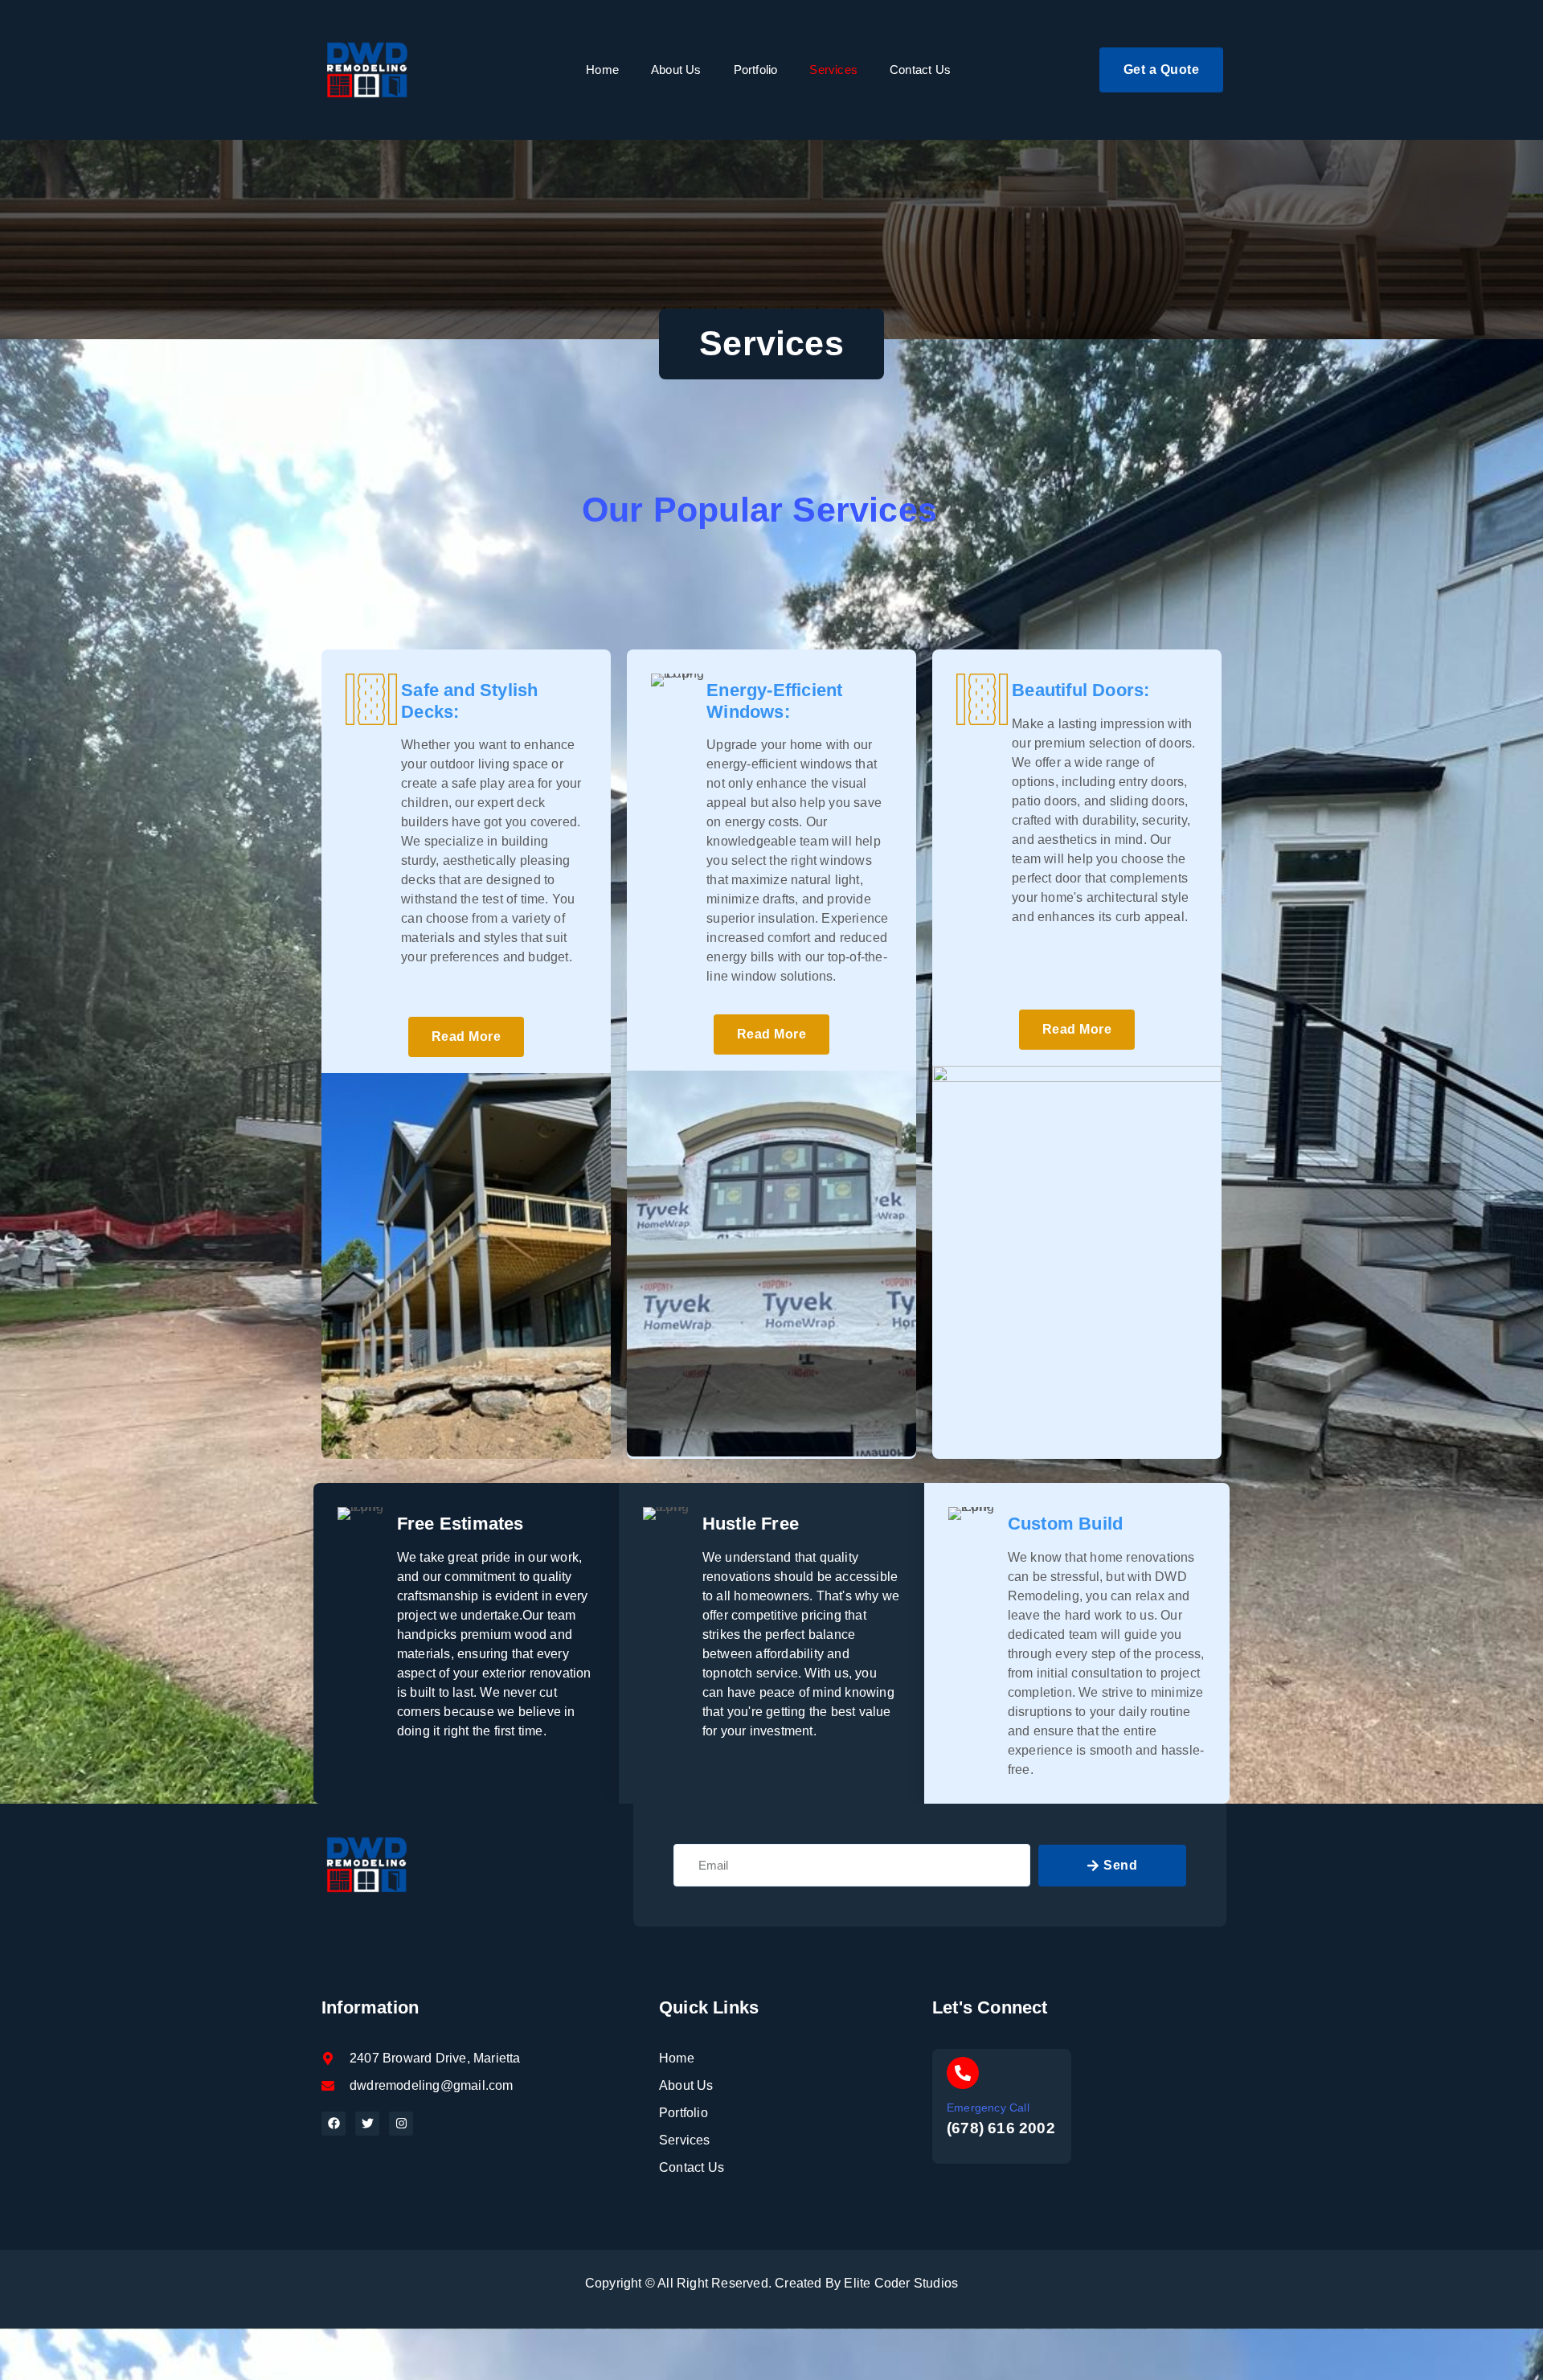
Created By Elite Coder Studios (866, 2283)
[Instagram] (401, 2124)
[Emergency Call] (963, 2073)
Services (833, 70)
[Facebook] (334, 2124)
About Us (676, 70)
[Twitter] (367, 2124)
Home (602, 70)
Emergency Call (988, 2108)
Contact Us (920, 70)
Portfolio (756, 70)
